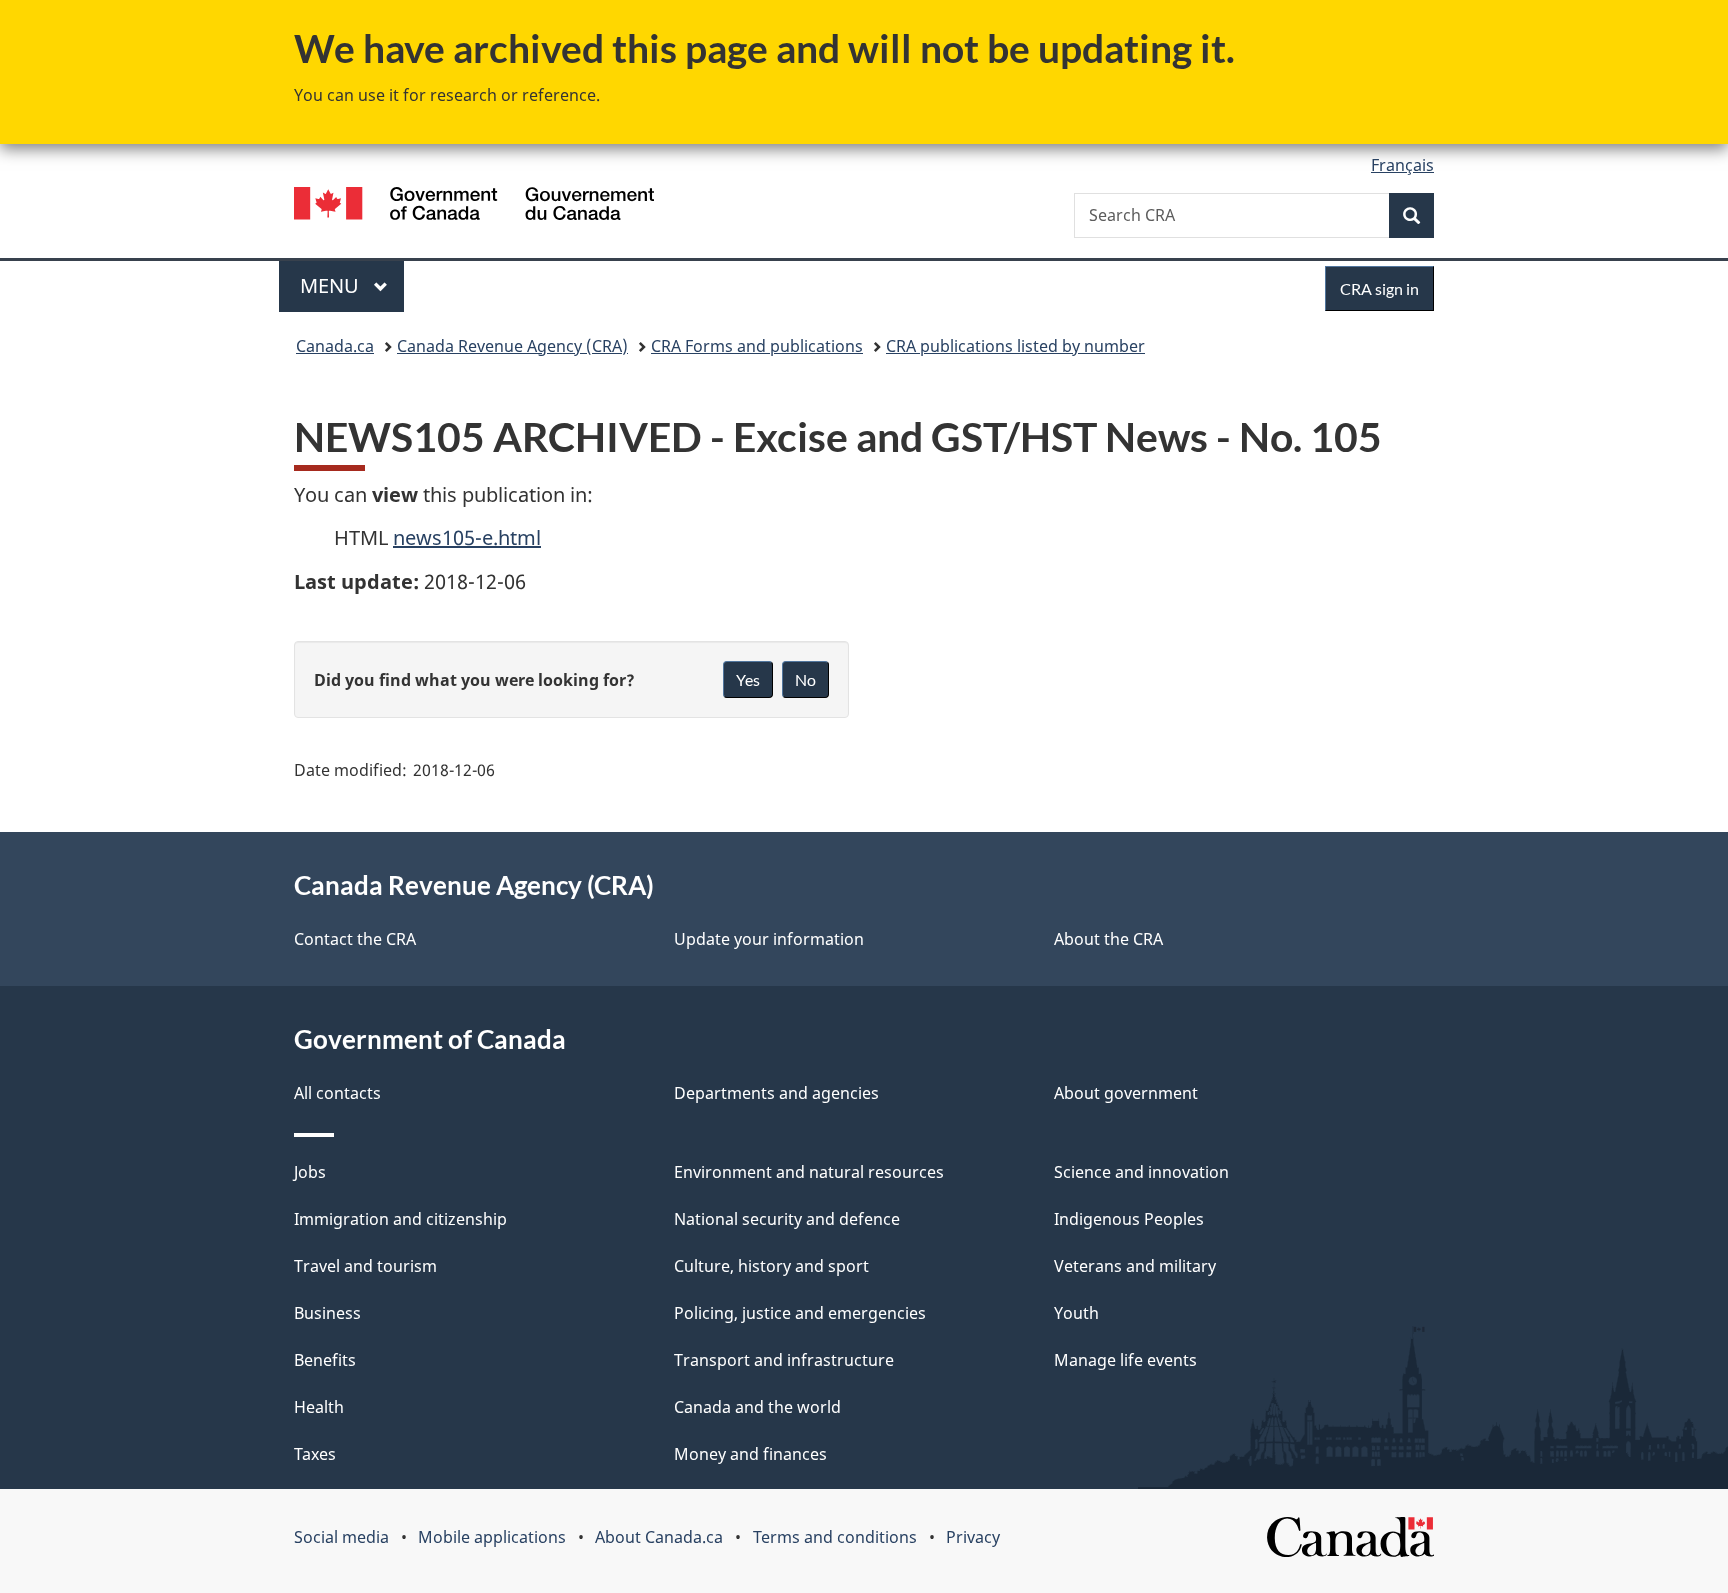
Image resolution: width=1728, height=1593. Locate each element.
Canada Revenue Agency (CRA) (512, 346)
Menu (332, 285)
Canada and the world (757, 1407)
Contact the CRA (355, 939)
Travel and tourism (365, 1266)
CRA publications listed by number (1015, 346)
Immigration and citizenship (400, 1219)
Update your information (769, 939)
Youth (1076, 1313)
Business (327, 1313)
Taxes (315, 1454)
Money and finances (750, 1454)
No (805, 679)
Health (319, 1407)
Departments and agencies (776, 1093)
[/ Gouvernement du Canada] (474, 206)
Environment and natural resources (809, 1172)
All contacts (337, 1093)
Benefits (325, 1360)
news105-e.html (467, 537)
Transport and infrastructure (784, 1360)
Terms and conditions (835, 1537)
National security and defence (787, 1219)
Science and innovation (1141, 1172)
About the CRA (1108, 939)
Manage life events (1125, 1360)
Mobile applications (492, 1537)
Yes (748, 679)
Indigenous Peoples (1129, 1219)
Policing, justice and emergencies (800, 1313)
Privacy (973, 1537)
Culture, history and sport (771, 1266)
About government (1126, 1093)
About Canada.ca (659, 1537)
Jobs (310, 1172)
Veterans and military (1135, 1266)
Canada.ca (335, 346)
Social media (341, 1537)
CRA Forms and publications (757, 346)
